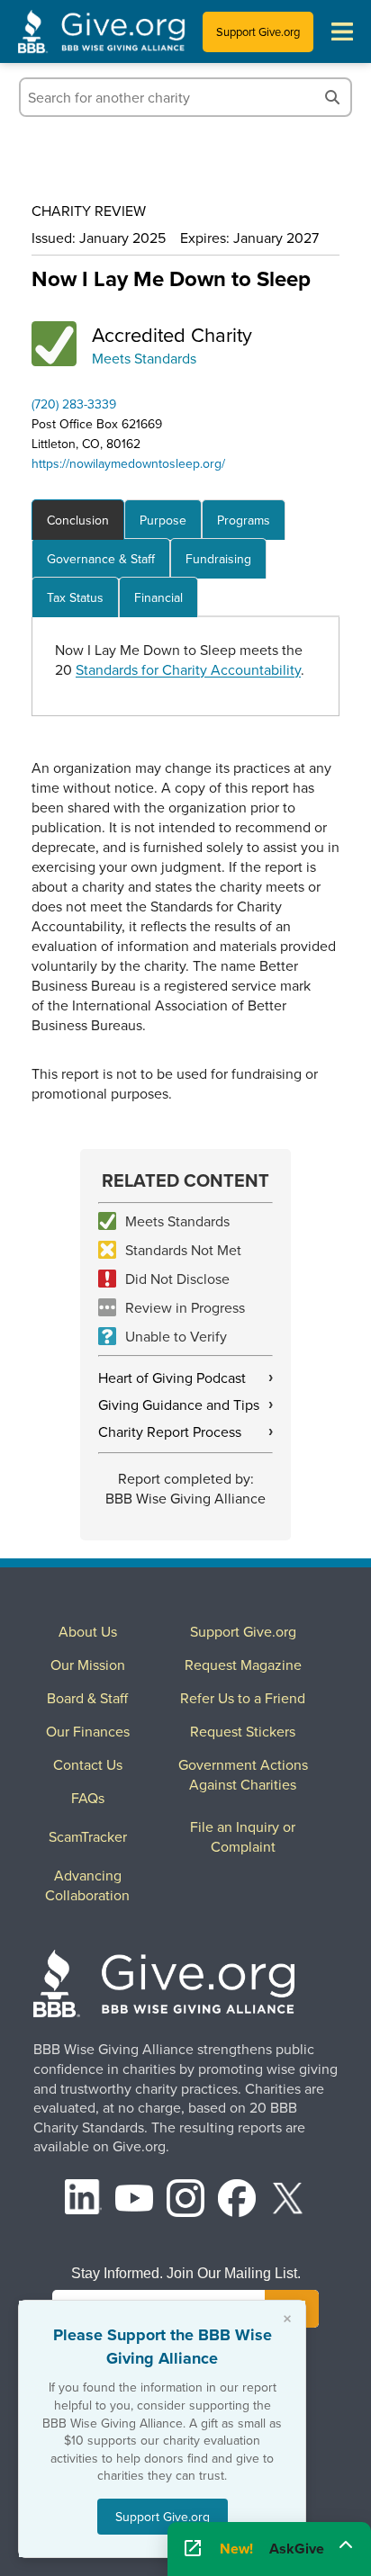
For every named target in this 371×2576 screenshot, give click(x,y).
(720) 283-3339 (74, 404)
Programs (244, 520)
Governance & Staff (101, 559)
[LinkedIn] (84, 2200)
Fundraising (218, 559)
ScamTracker (88, 1836)
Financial (158, 597)
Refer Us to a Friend (243, 1698)
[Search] (332, 97)
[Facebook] (237, 2200)
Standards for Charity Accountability (188, 669)
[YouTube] (134, 2200)
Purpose (163, 520)
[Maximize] (346, 2544)
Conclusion (78, 520)
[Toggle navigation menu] (342, 31)
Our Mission (88, 1665)
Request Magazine (243, 1665)
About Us (88, 1631)
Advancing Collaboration (87, 1885)
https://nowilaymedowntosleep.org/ (128, 463)
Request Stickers (243, 1731)
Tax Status (75, 597)
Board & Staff (87, 1698)
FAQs (88, 1798)
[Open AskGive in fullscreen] (193, 2549)
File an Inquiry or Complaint (243, 1836)
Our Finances (88, 1731)
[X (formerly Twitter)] (288, 2200)
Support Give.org (258, 31)
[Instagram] (185, 2200)
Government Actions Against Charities (243, 1774)
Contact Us (88, 1764)
